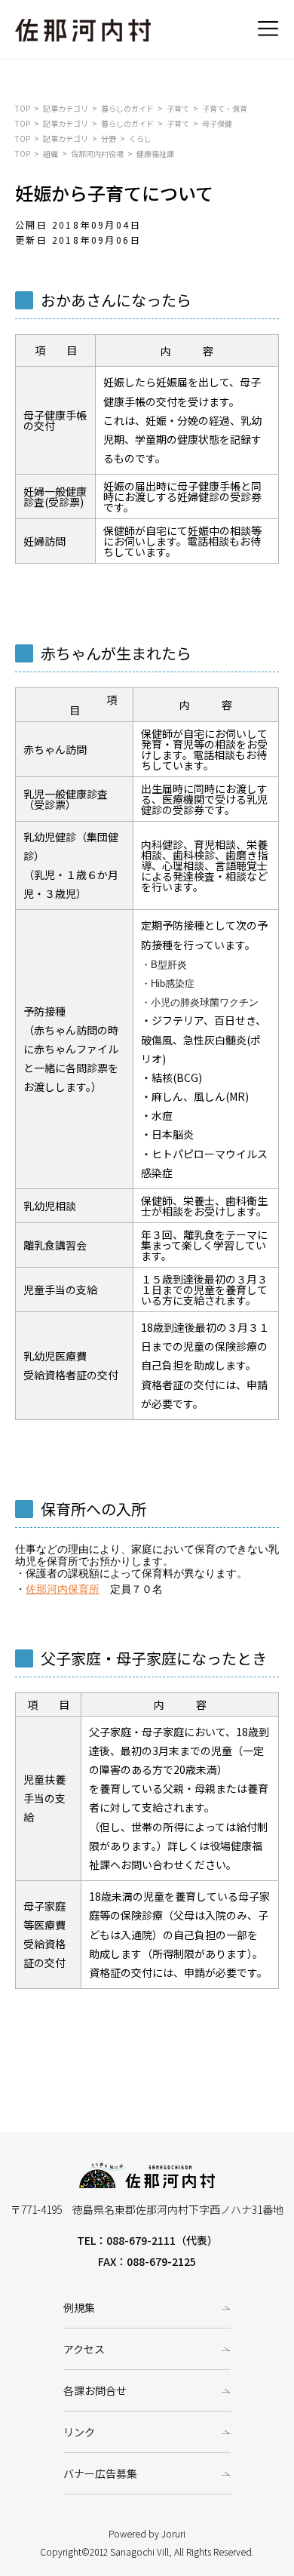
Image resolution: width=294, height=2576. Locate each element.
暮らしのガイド (127, 108)
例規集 (79, 2307)
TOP (23, 108)
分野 (109, 138)
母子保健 (217, 123)
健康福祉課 (155, 154)
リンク (79, 2432)
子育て (178, 108)
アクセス (84, 2349)
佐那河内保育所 (63, 1589)
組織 (51, 154)
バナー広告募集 (100, 2473)
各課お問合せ (95, 2390)
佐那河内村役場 (97, 154)
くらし (140, 138)
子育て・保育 (225, 108)
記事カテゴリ (66, 108)
